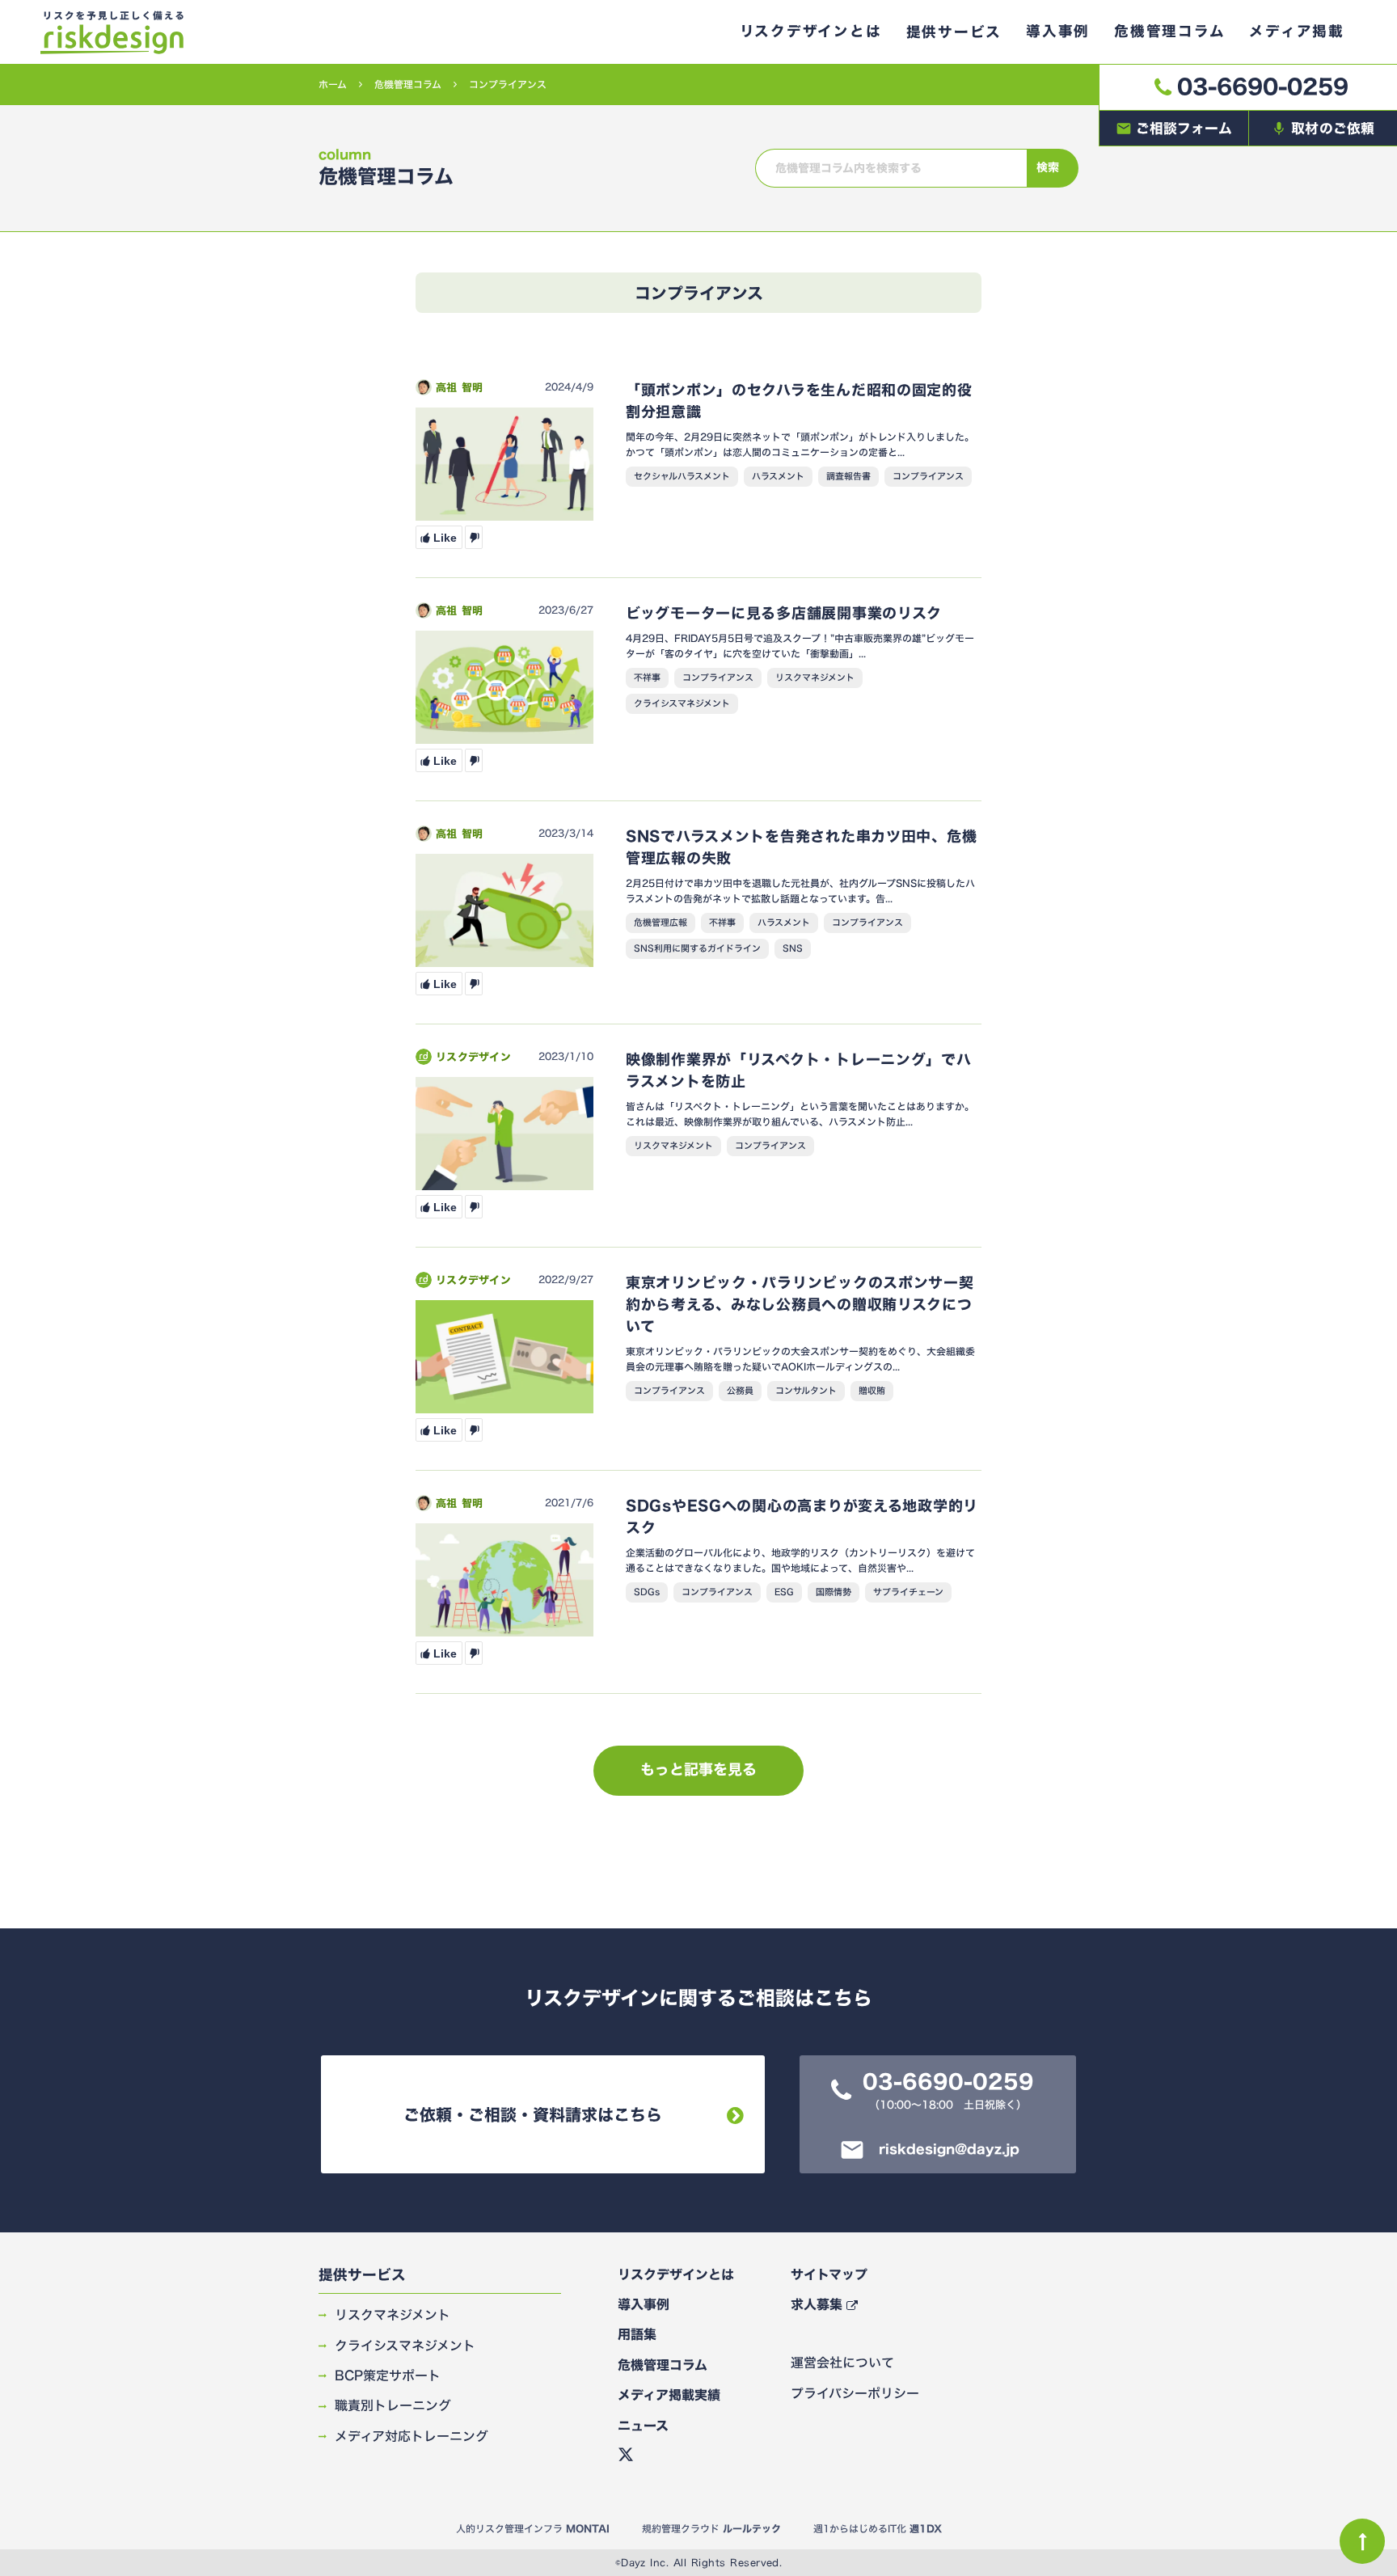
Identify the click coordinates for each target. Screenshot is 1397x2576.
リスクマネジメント (815, 678)
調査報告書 (848, 476)
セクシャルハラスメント (682, 476)
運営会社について (842, 2363)
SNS (793, 948)
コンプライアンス (928, 476)
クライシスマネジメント (682, 703)
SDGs (647, 1592)
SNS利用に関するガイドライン (697, 948)
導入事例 (644, 2304)
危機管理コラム (408, 84)
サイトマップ (829, 2274)
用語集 (637, 2334)
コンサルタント (806, 1391)
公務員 (740, 1391)
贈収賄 (872, 1391)
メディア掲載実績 (669, 2395)
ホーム (333, 84)
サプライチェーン (908, 1592)
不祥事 (647, 678)
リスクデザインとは (676, 2274)
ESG (784, 1592)
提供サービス (362, 2276)
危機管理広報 (661, 923)
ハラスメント (778, 476)
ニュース (643, 2426)
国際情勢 (834, 1592)
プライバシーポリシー (855, 2393)
